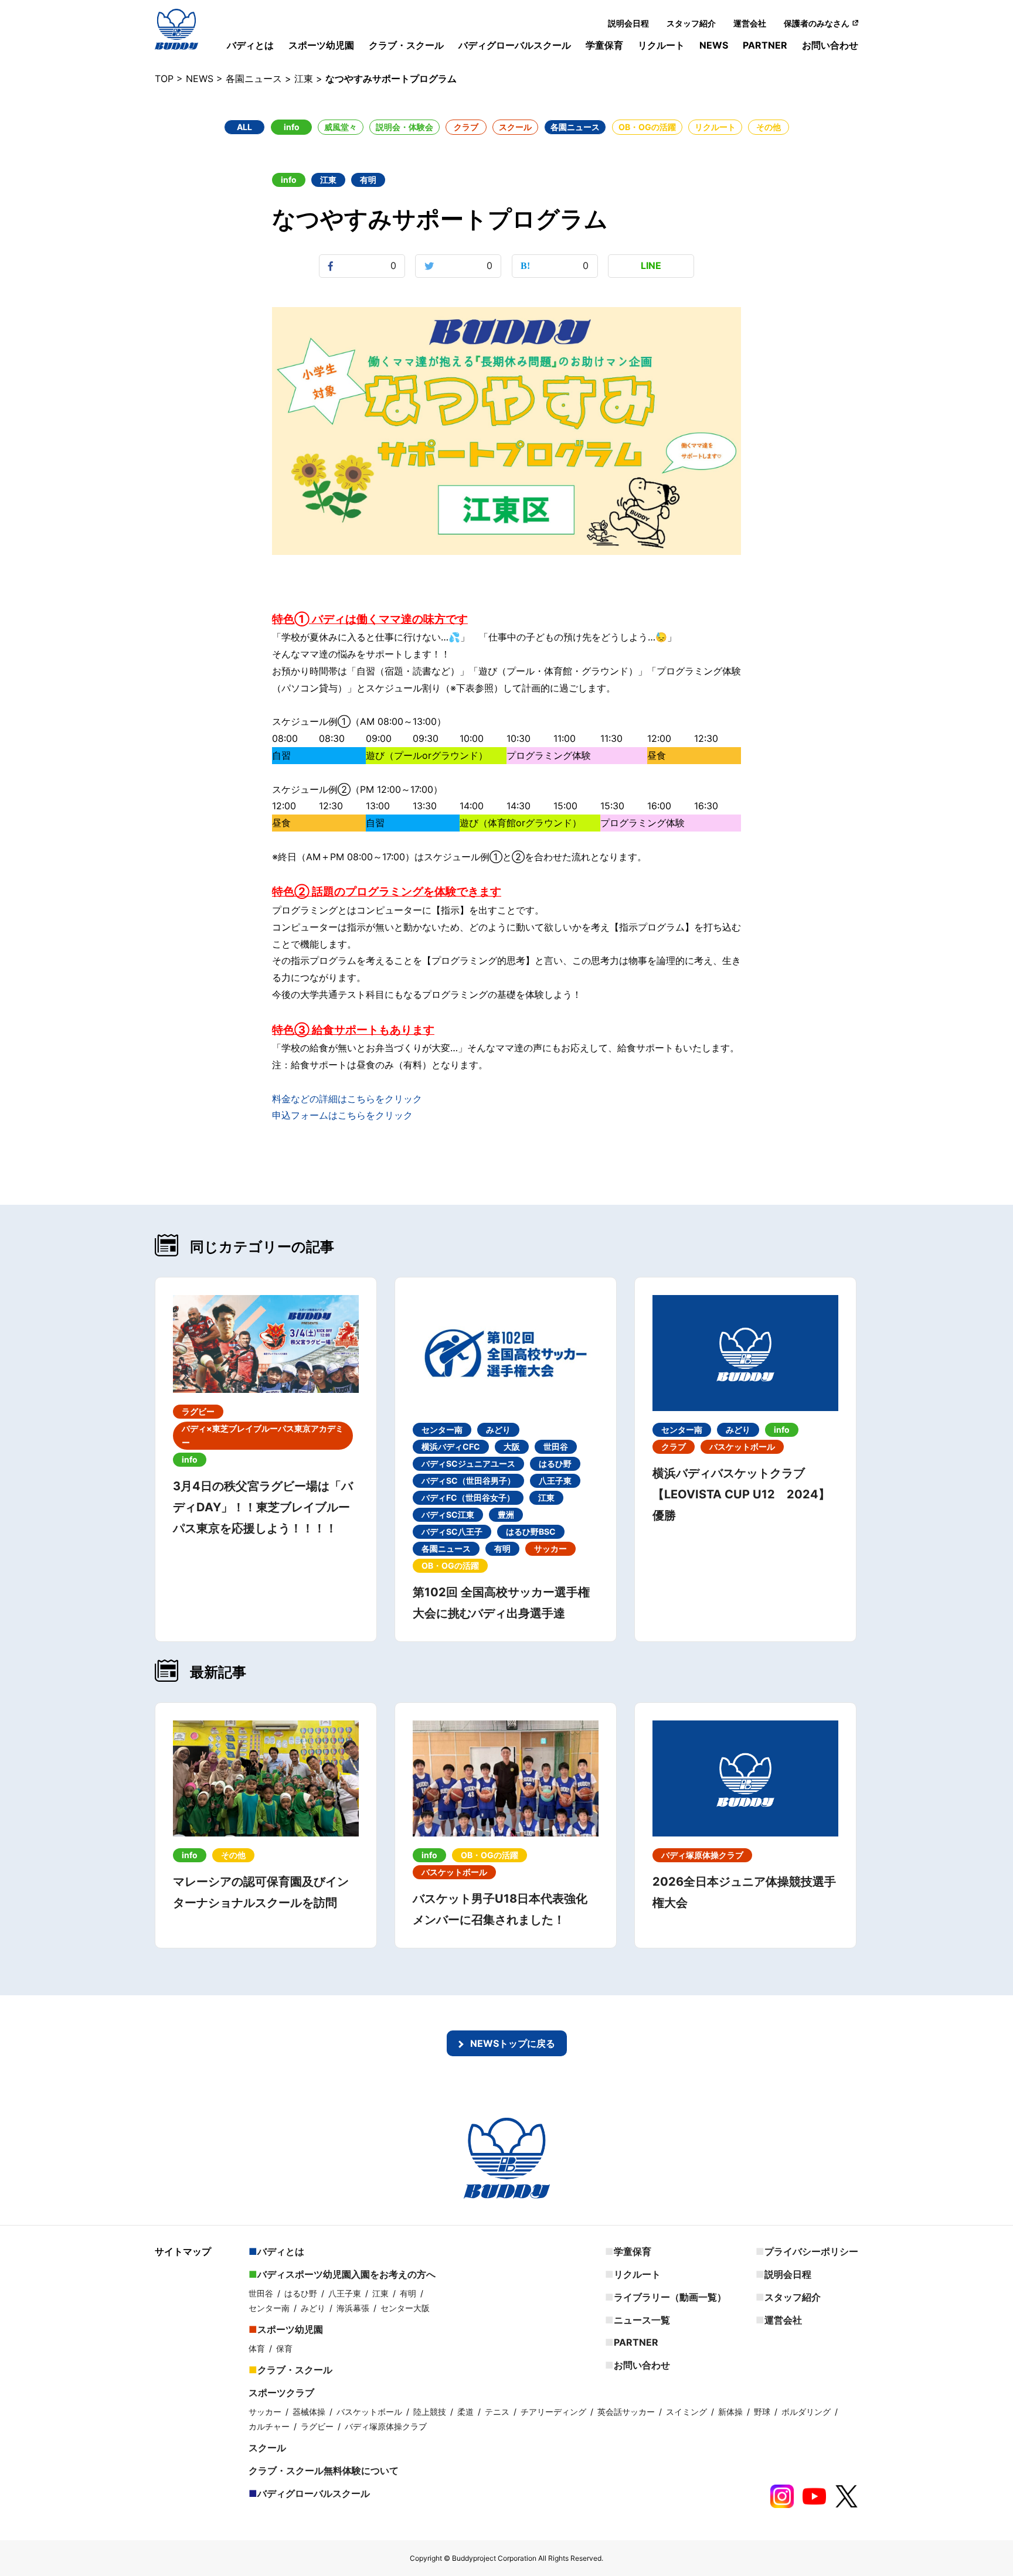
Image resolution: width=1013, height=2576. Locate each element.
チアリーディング (553, 2412)
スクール (515, 127)
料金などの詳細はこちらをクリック (347, 1099)
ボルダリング (806, 2412)
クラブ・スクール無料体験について (324, 2471)
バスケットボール (369, 2412)
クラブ (466, 127)
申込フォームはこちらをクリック (342, 1115)
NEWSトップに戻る (513, 2043)
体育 (257, 2348)
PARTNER (765, 45)
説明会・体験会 (404, 127)
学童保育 (604, 45)
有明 (408, 2293)
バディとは (250, 45)
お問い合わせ (830, 45)
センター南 (269, 2308)
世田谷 (261, 2293)
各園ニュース (575, 127)
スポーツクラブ (281, 2393)
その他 (769, 127)
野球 (762, 2412)
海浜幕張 (353, 2308)
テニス (497, 2412)
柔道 (465, 2412)
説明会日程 (628, 23)
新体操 (730, 2412)
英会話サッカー (626, 2412)
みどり (313, 2308)
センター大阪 (405, 2308)
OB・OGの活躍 (647, 127)
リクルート (661, 45)
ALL (244, 127)
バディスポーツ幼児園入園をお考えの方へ (346, 2274)
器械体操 (309, 2412)
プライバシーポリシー (811, 2251)
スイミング (686, 2412)
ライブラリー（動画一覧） (670, 2297)
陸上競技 (430, 2412)
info (292, 127)
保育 (284, 2348)
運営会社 (750, 23)
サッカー (265, 2412)
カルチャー (269, 2426)
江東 (380, 2293)
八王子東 (345, 2293)
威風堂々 (341, 127)
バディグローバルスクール (515, 45)
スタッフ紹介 (691, 23)
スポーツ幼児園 (321, 45)
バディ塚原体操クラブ (386, 2426)
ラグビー (317, 2426)
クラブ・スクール (406, 45)
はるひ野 (301, 2293)
